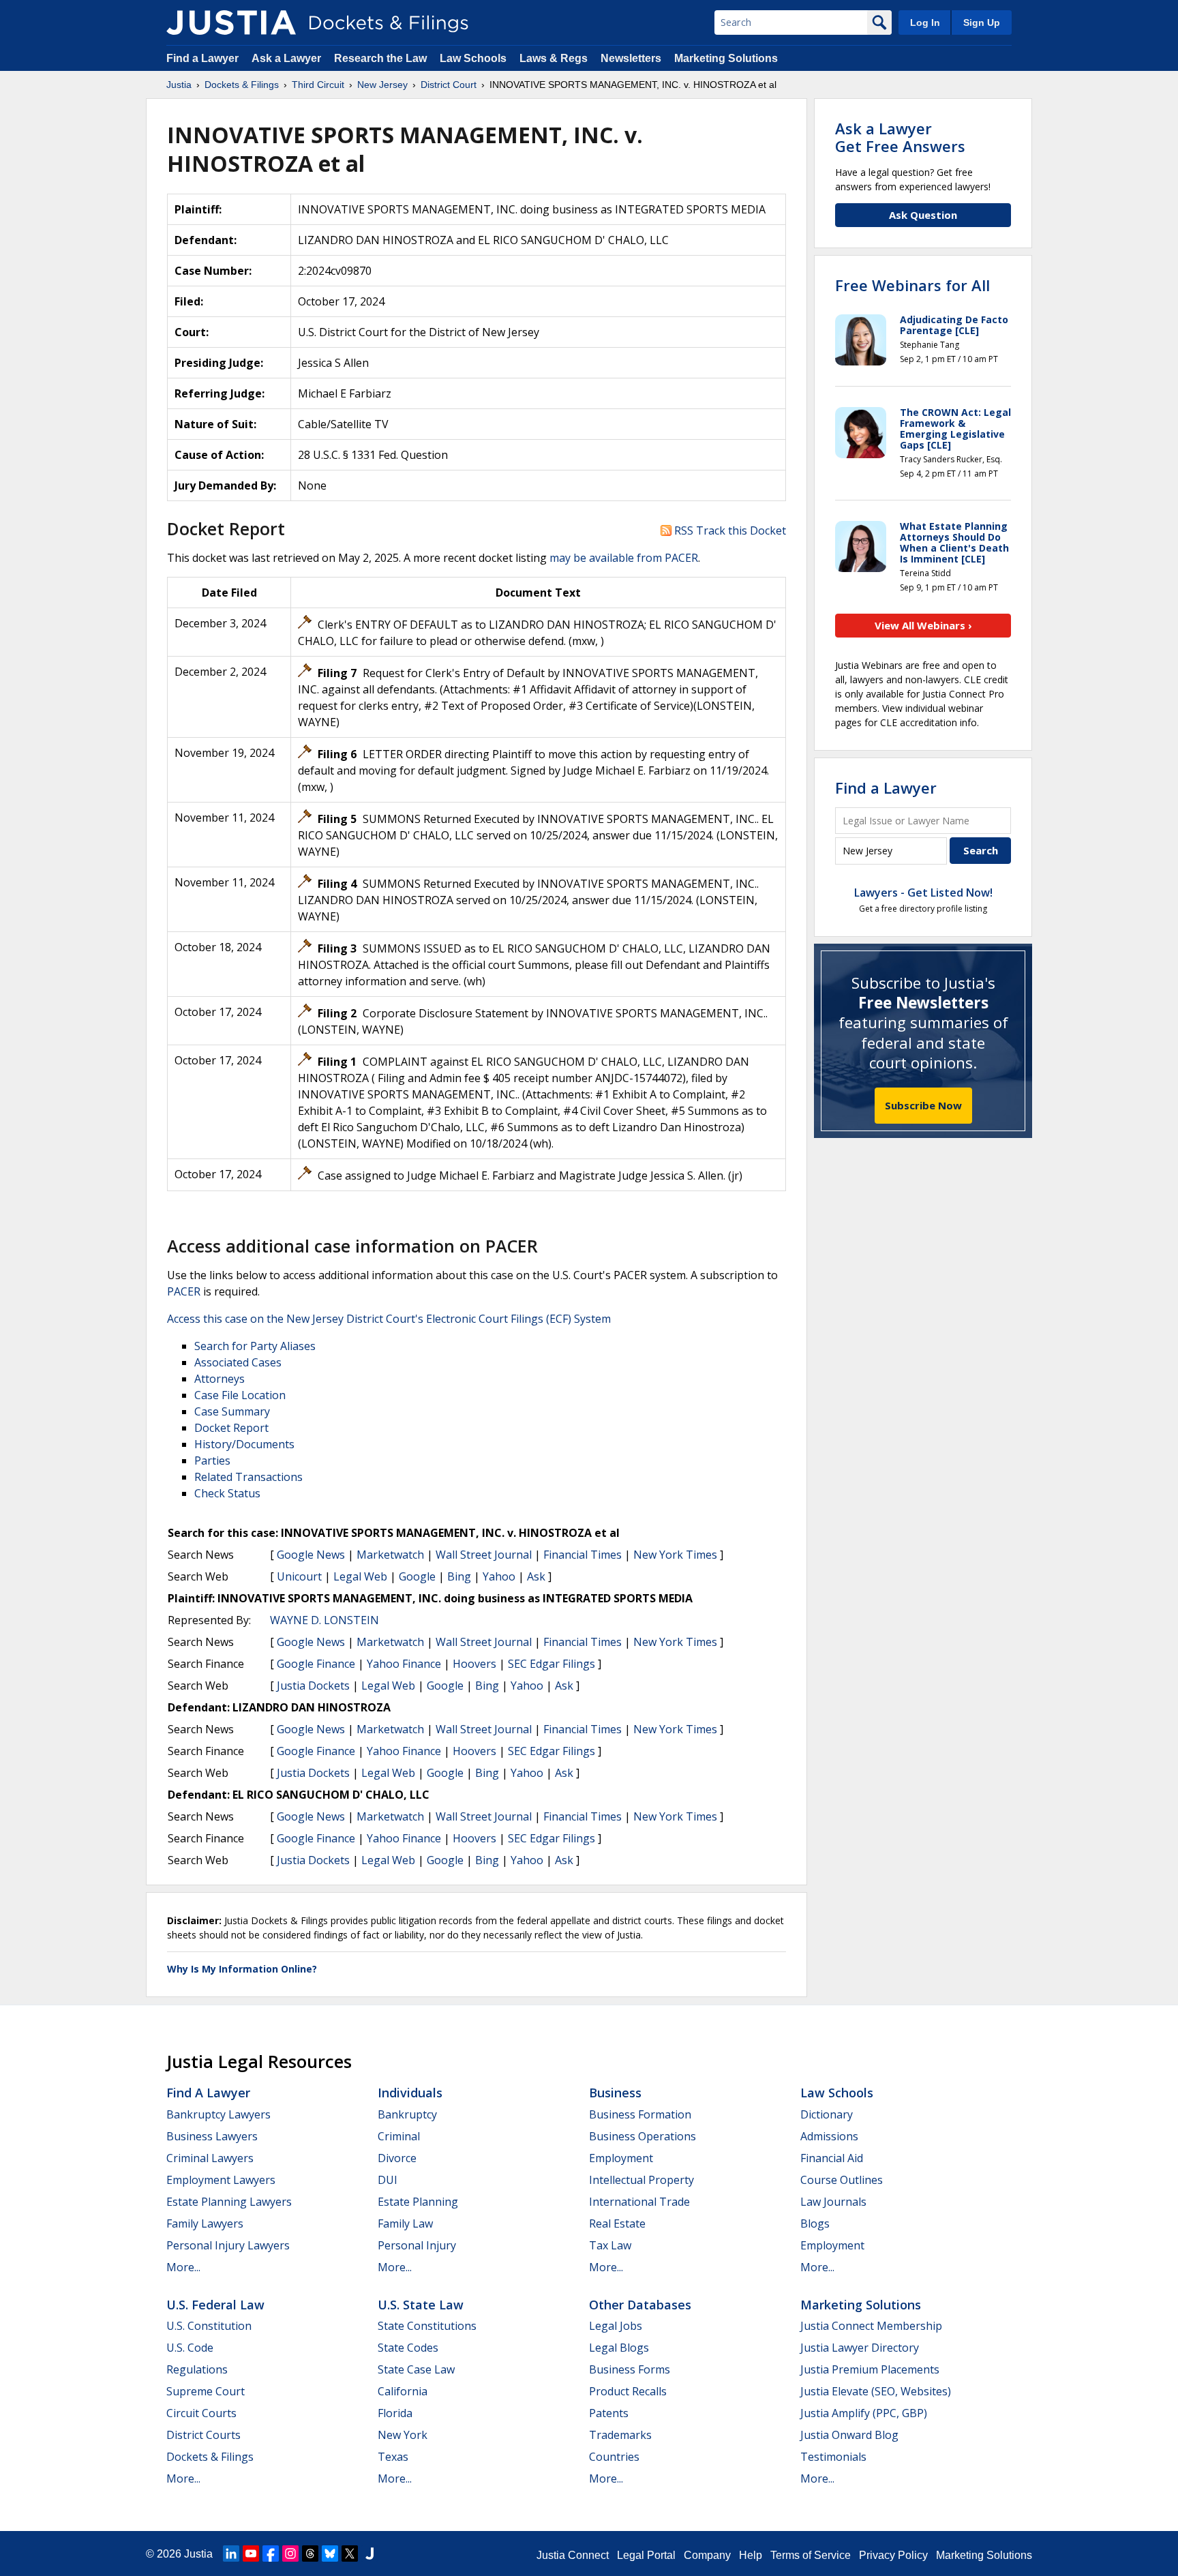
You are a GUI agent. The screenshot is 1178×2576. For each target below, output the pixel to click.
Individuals (410, 2093)
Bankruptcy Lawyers (218, 2114)
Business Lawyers (212, 2136)
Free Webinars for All (912, 285)
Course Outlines (842, 2180)
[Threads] (310, 2553)
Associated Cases (238, 1362)
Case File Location (240, 1395)
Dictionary (827, 2114)
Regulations (197, 2369)
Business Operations (643, 2136)
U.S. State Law (421, 2305)
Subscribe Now (923, 1105)
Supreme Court (206, 2391)
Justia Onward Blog (849, 2435)
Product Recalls (628, 2391)
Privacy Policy (893, 2555)
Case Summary (232, 1411)
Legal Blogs (619, 2348)
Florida (395, 2413)
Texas (393, 2457)
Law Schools (473, 58)
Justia (198, 2554)
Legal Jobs (616, 2326)
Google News (311, 1555)
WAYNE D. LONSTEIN (324, 1620)
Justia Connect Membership (871, 2326)
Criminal (399, 2136)
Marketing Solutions (726, 58)
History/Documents (244, 1444)
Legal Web (360, 1576)
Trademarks (620, 2435)
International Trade (639, 2202)
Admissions (829, 2136)
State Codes (408, 2348)
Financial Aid (832, 2158)
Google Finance (316, 1664)
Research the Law (380, 58)
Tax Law (610, 2245)
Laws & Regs (554, 58)
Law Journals (833, 2202)
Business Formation (640, 2114)
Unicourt (299, 1576)
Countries (614, 2457)
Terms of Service (811, 2555)
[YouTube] (251, 2553)
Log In (925, 23)
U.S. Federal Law (215, 2305)
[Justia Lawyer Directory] (369, 2553)
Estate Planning (418, 2202)
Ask (536, 1576)
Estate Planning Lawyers (229, 2202)
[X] (350, 2553)
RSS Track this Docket (729, 530)
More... (183, 2267)
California (403, 2391)
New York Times (675, 1555)
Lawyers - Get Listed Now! (923, 893)
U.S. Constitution (209, 2326)
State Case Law (416, 2369)
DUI (388, 2180)
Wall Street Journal (484, 1555)
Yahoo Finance (404, 1664)
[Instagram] (290, 2553)
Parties (212, 1461)
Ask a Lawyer (288, 58)
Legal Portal (646, 2555)
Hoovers (474, 1664)
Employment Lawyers (221, 2180)
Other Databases (640, 2305)
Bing (459, 1576)
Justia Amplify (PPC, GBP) (864, 2413)
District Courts (203, 2435)
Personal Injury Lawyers (228, 2245)
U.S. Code (190, 2348)
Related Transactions (248, 1477)
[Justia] (231, 23)
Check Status (227, 1493)
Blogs (815, 2223)
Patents (609, 2413)
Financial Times (583, 1555)
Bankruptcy (407, 2114)
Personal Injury (417, 2245)
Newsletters (631, 58)
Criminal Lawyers (210, 2158)
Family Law (405, 2223)
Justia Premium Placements (870, 2369)
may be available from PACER (624, 558)
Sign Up (982, 23)
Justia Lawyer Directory (860, 2348)
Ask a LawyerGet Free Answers (900, 137)
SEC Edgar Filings (552, 1664)
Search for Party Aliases (255, 1346)
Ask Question (923, 215)
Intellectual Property (641, 2180)
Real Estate (617, 2223)
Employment (621, 2158)
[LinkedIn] (231, 2553)
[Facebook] (271, 2553)
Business (615, 2093)
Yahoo (499, 1576)
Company (707, 2555)
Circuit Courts (201, 2413)
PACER (184, 1291)
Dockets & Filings (210, 2457)
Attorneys (220, 1379)
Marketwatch (390, 1555)
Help (751, 2555)
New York (403, 2435)
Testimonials (833, 2457)
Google (417, 1576)
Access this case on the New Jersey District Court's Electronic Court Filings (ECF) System (389, 1319)
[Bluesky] (330, 2553)
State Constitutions (427, 2326)
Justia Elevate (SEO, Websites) (876, 2391)
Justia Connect (573, 2555)
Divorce (397, 2158)
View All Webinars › (923, 625)
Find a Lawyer (202, 58)
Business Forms (630, 2369)
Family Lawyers (205, 2223)
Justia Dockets (313, 1686)
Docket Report (231, 1428)
